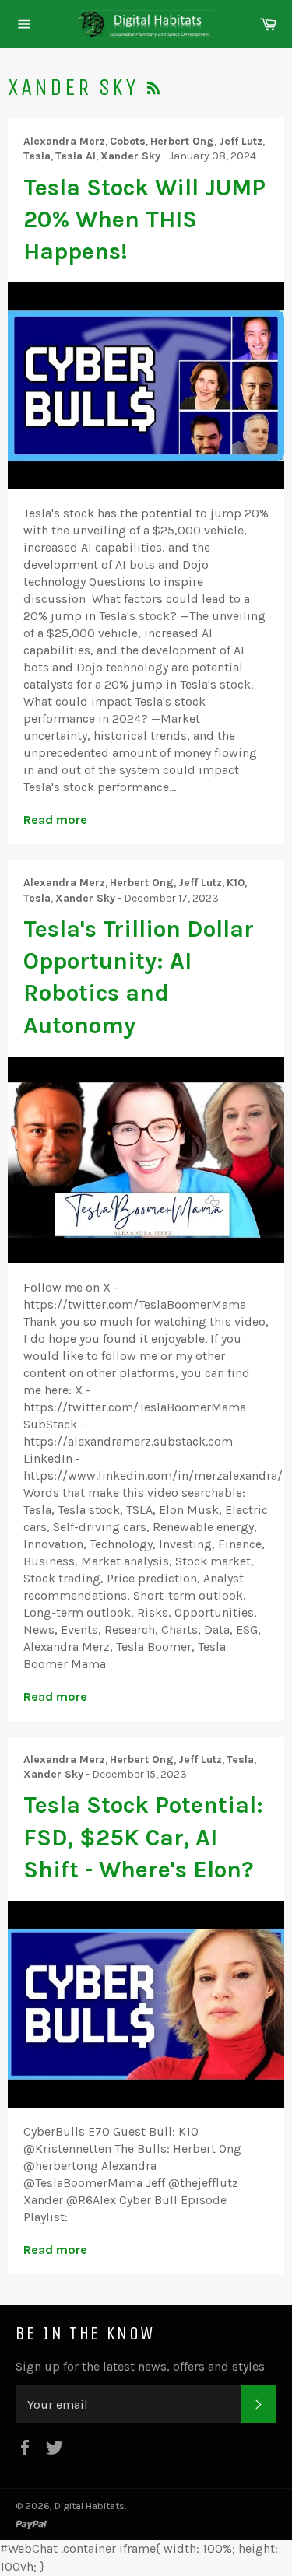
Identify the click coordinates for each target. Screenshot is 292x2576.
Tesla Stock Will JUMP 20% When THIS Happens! (144, 220)
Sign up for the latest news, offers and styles (140, 2366)
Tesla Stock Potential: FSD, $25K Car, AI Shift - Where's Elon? (143, 1837)
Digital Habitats (90, 2506)
